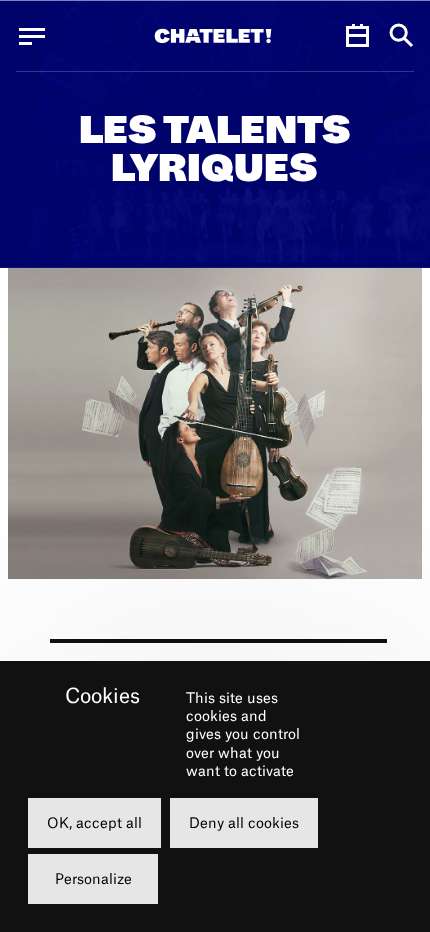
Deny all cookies (244, 822)
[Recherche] (401, 36)
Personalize (93, 878)
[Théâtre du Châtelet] (213, 36)
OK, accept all (94, 822)
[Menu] (32, 36)
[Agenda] (357, 36)
